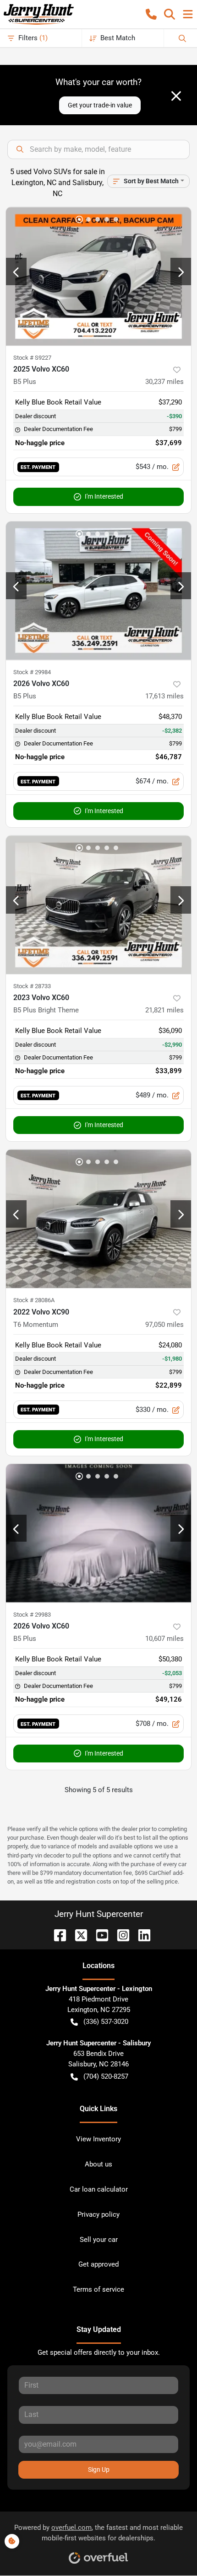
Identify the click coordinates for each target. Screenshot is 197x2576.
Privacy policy (98, 2214)
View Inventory (98, 2139)
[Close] (176, 96)
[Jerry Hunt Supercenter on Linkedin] (141, 1935)
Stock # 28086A (34, 1300)
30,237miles (164, 382)
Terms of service (98, 2289)
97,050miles (164, 1325)
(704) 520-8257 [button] (106, 2076)
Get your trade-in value (100, 105)
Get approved (98, 2264)
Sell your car (99, 2240)
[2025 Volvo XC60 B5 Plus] (98, 276)
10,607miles (164, 1639)
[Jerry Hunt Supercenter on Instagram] (120, 1935)
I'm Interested (104, 496)
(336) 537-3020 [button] (106, 2022)
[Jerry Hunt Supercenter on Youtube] (98, 1935)
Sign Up (99, 2470)
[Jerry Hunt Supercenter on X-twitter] (77, 1935)
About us (98, 2164)
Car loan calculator (99, 2189)
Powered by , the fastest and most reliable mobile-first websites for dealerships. (98, 2533)
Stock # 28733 (32, 986)
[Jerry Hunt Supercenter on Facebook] (56, 1935)
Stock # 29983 (32, 1615)
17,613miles (164, 696)
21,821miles (164, 1010)
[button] (151, 14)
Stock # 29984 (32, 672)
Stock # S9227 (32, 358)
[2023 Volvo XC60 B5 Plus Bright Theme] (98, 905)
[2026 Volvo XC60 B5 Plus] (98, 591)
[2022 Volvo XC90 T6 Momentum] (98, 1219)
